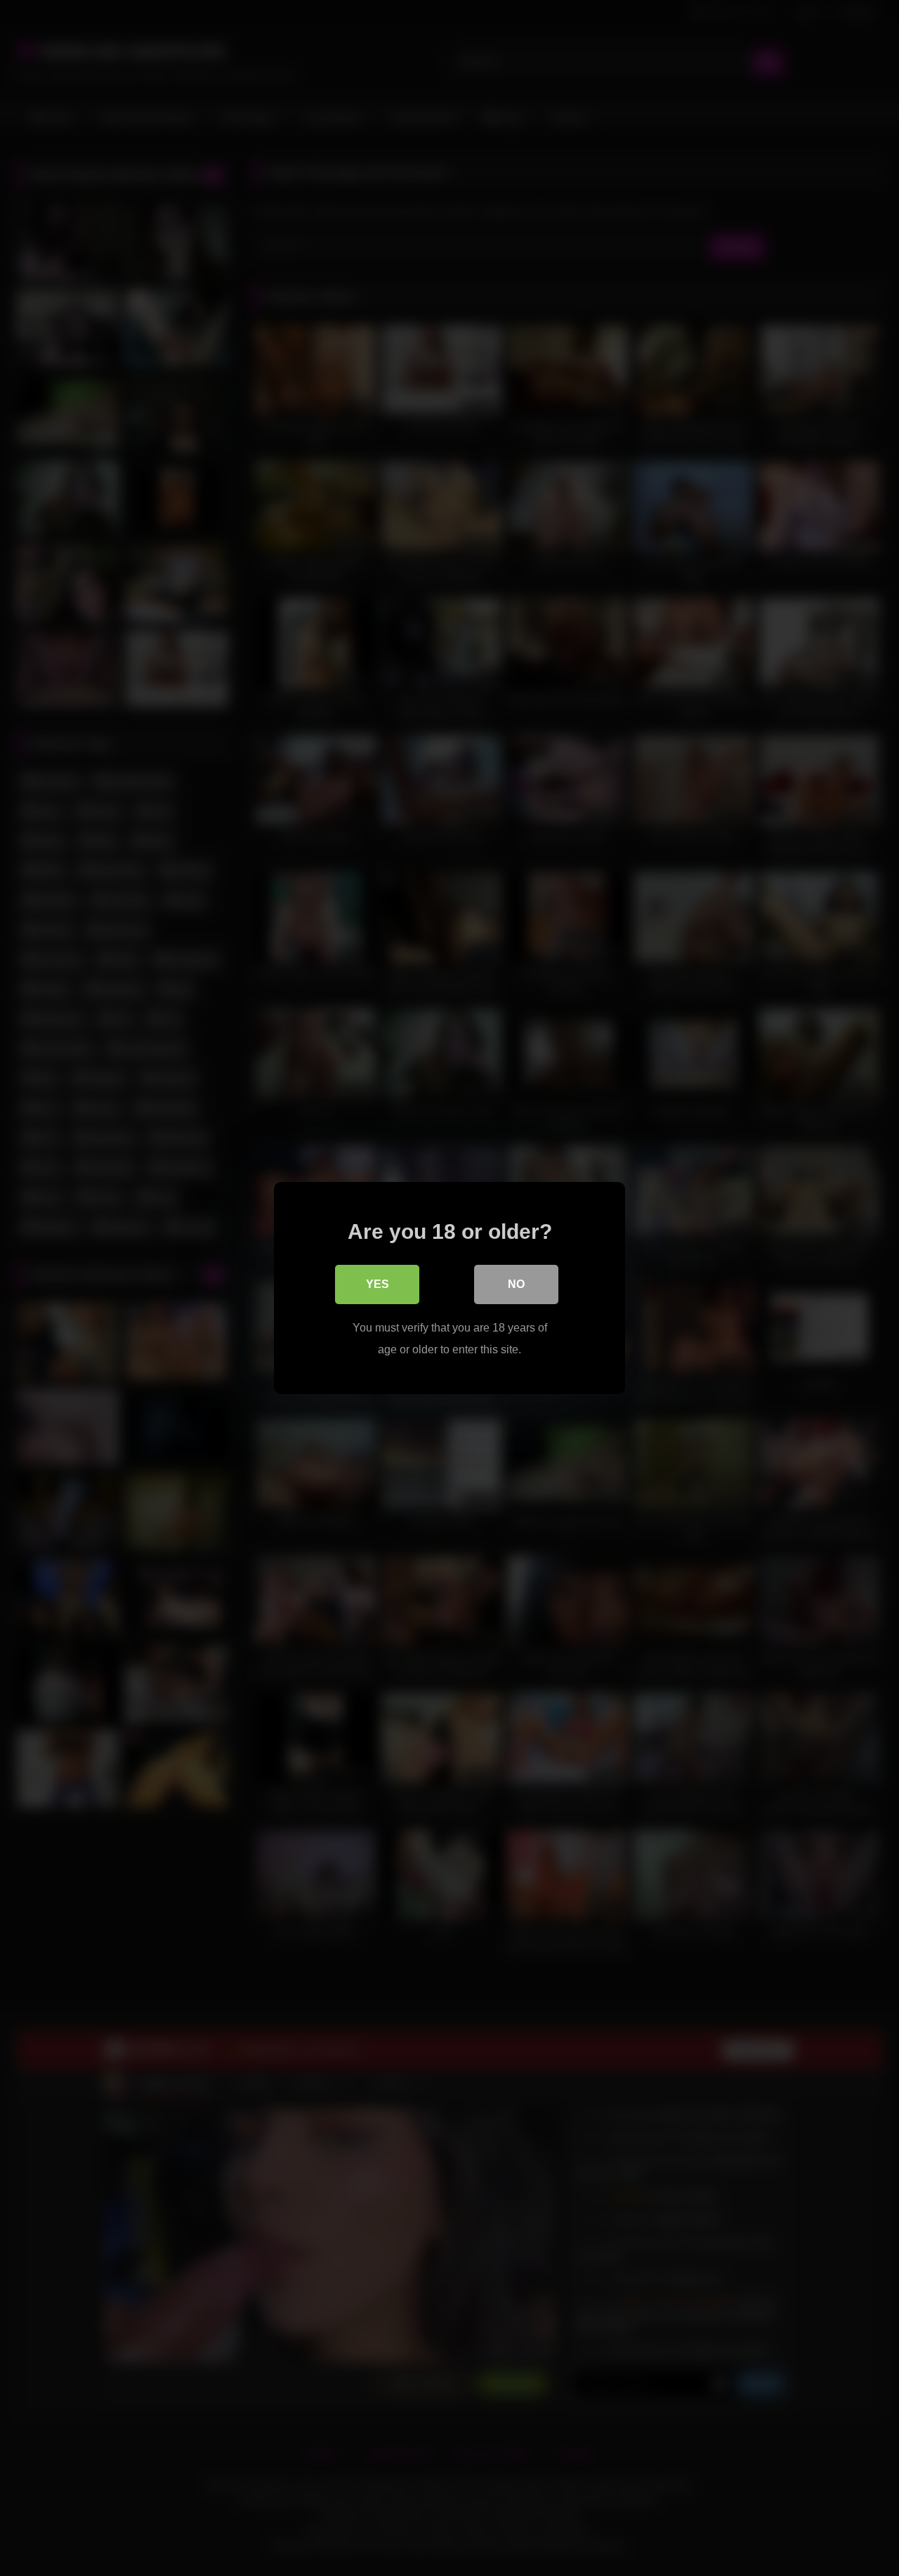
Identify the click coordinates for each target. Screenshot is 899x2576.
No (516, 1284)
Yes (378, 1284)
